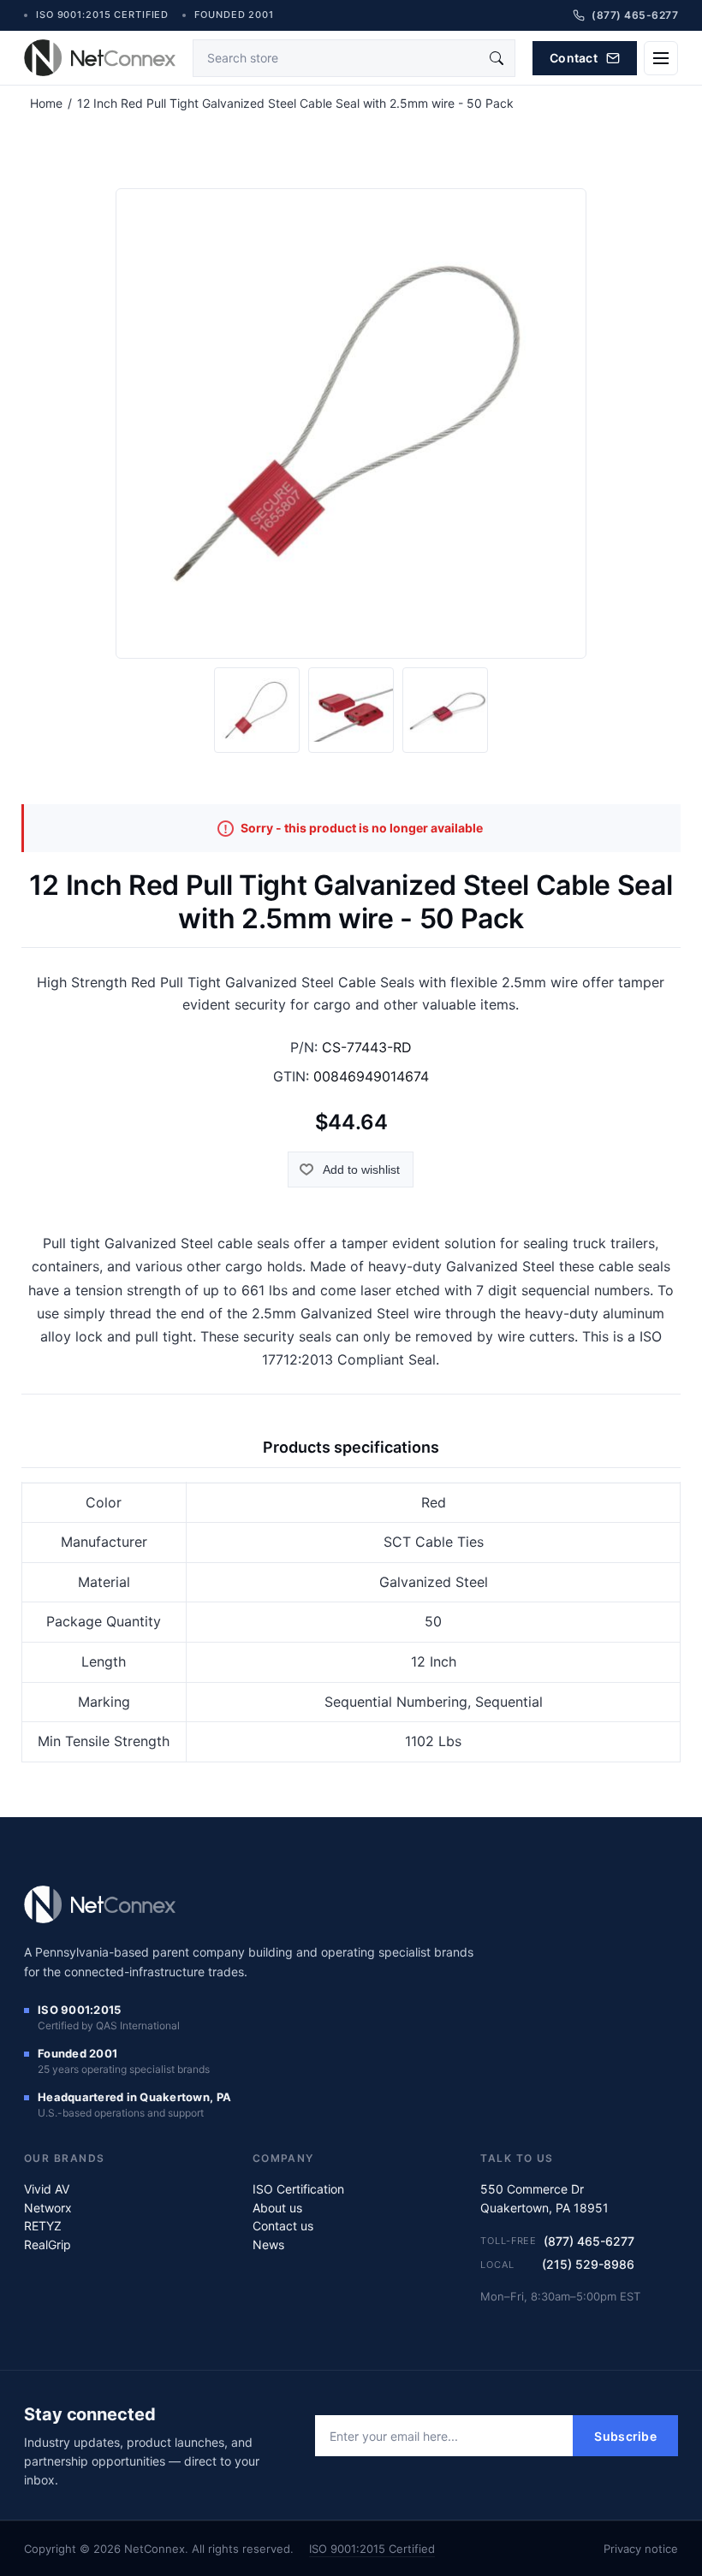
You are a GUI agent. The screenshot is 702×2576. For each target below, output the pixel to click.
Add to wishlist (361, 1170)
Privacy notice (641, 2549)
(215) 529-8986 (588, 2264)
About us (277, 2208)
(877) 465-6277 (589, 2241)
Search (497, 58)
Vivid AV (47, 2189)
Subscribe (625, 2436)
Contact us (283, 2226)
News (268, 2244)
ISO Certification (298, 2189)
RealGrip (48, 2244)
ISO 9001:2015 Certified (372, 2549)
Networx (48, 2208)
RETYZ (43, 2226)
